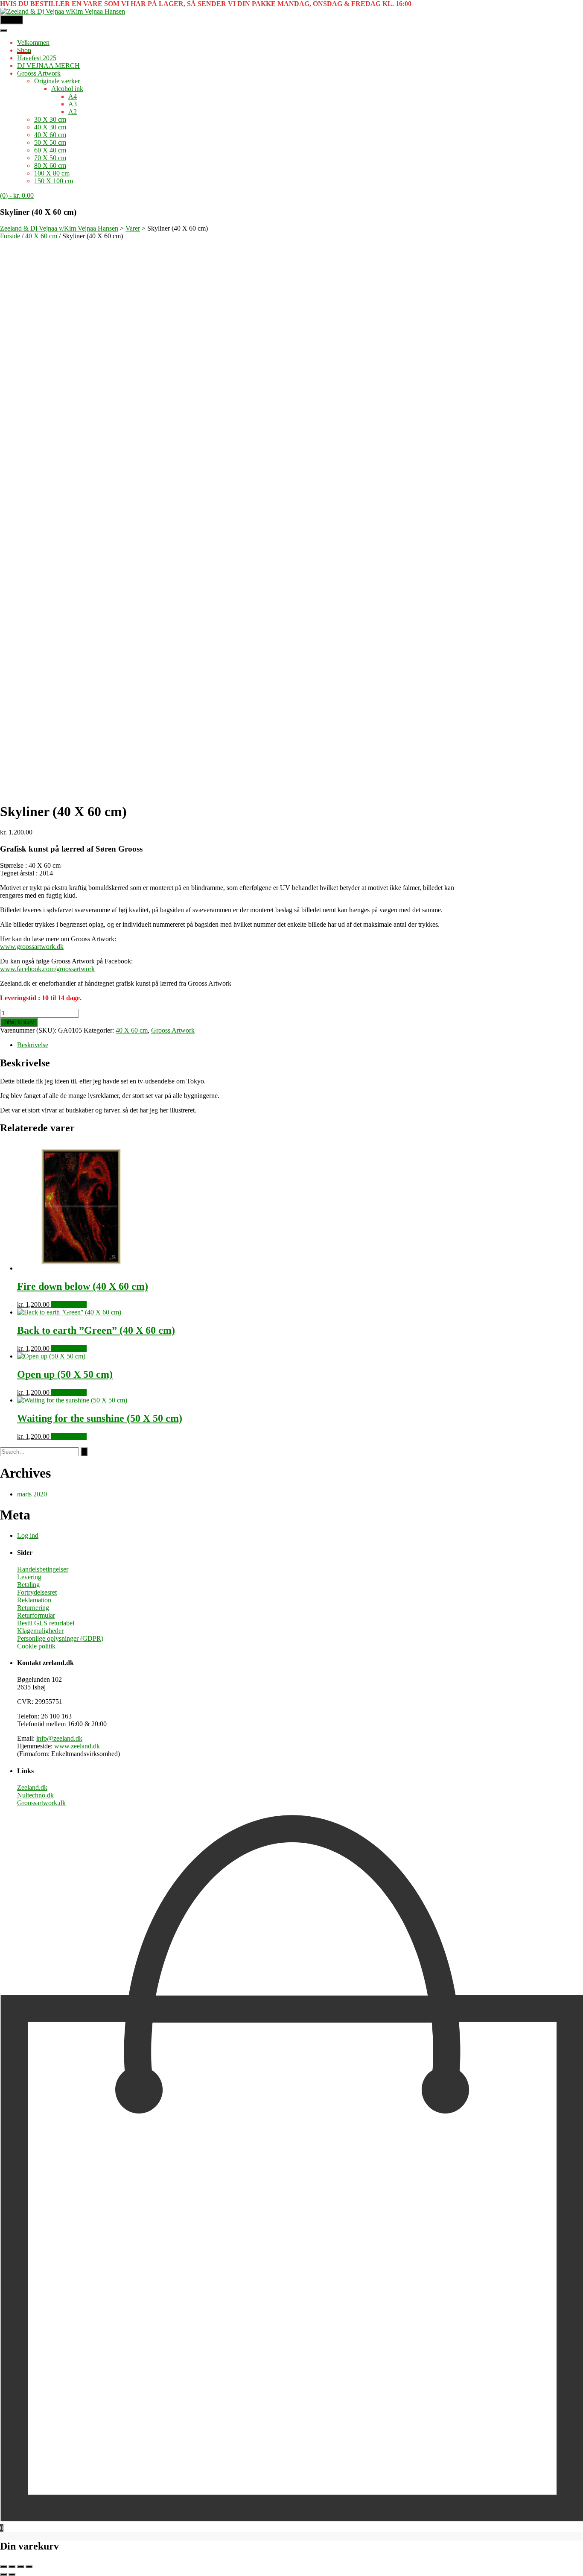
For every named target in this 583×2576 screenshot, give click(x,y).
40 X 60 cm (50, 135)
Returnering (33, 1608)
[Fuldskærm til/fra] (12, 2567)
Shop (24, 50)
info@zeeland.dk (59, 1738)
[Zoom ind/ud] (3, 2567)
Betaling (28, 1585)
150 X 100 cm (54, 181)
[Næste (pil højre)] (12, 2574)
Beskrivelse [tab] (33, 1045)
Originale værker (57, 81)
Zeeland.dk (32, 1787)
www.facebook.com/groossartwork (47, 969)
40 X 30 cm (50, 127)
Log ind (28, 1535)
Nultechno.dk (35, 1795)
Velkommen (33, 42)
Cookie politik (36, 1646)
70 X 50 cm (50, 158)
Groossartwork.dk (41, 1803)
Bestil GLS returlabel (46, 1623)
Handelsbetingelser (43, 1569)
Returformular (36, 1615)
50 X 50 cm (50, 142)
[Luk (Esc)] (29, 2567)
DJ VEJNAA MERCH (48, 66)
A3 (73, 104)
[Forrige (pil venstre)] (3, 2574)
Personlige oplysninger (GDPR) (60, 1638)
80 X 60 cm (50, 165)
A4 (73, 96)
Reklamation (34, 1600)
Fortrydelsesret (37, 1592)
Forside (10, 236)
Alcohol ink (67, 89)
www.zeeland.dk (77, 1746)
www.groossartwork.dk (32, 947)
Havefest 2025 (37, 58)
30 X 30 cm (50, 119)
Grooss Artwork (39, 73)
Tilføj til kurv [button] (69, 1304)
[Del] (20, 2567)
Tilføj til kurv (19, 1022)
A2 (73, 112)
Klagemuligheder (40, 1631)
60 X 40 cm (50, 150)
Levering (29, 1577)
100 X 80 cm (52, 173)
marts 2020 (32, 1494)
